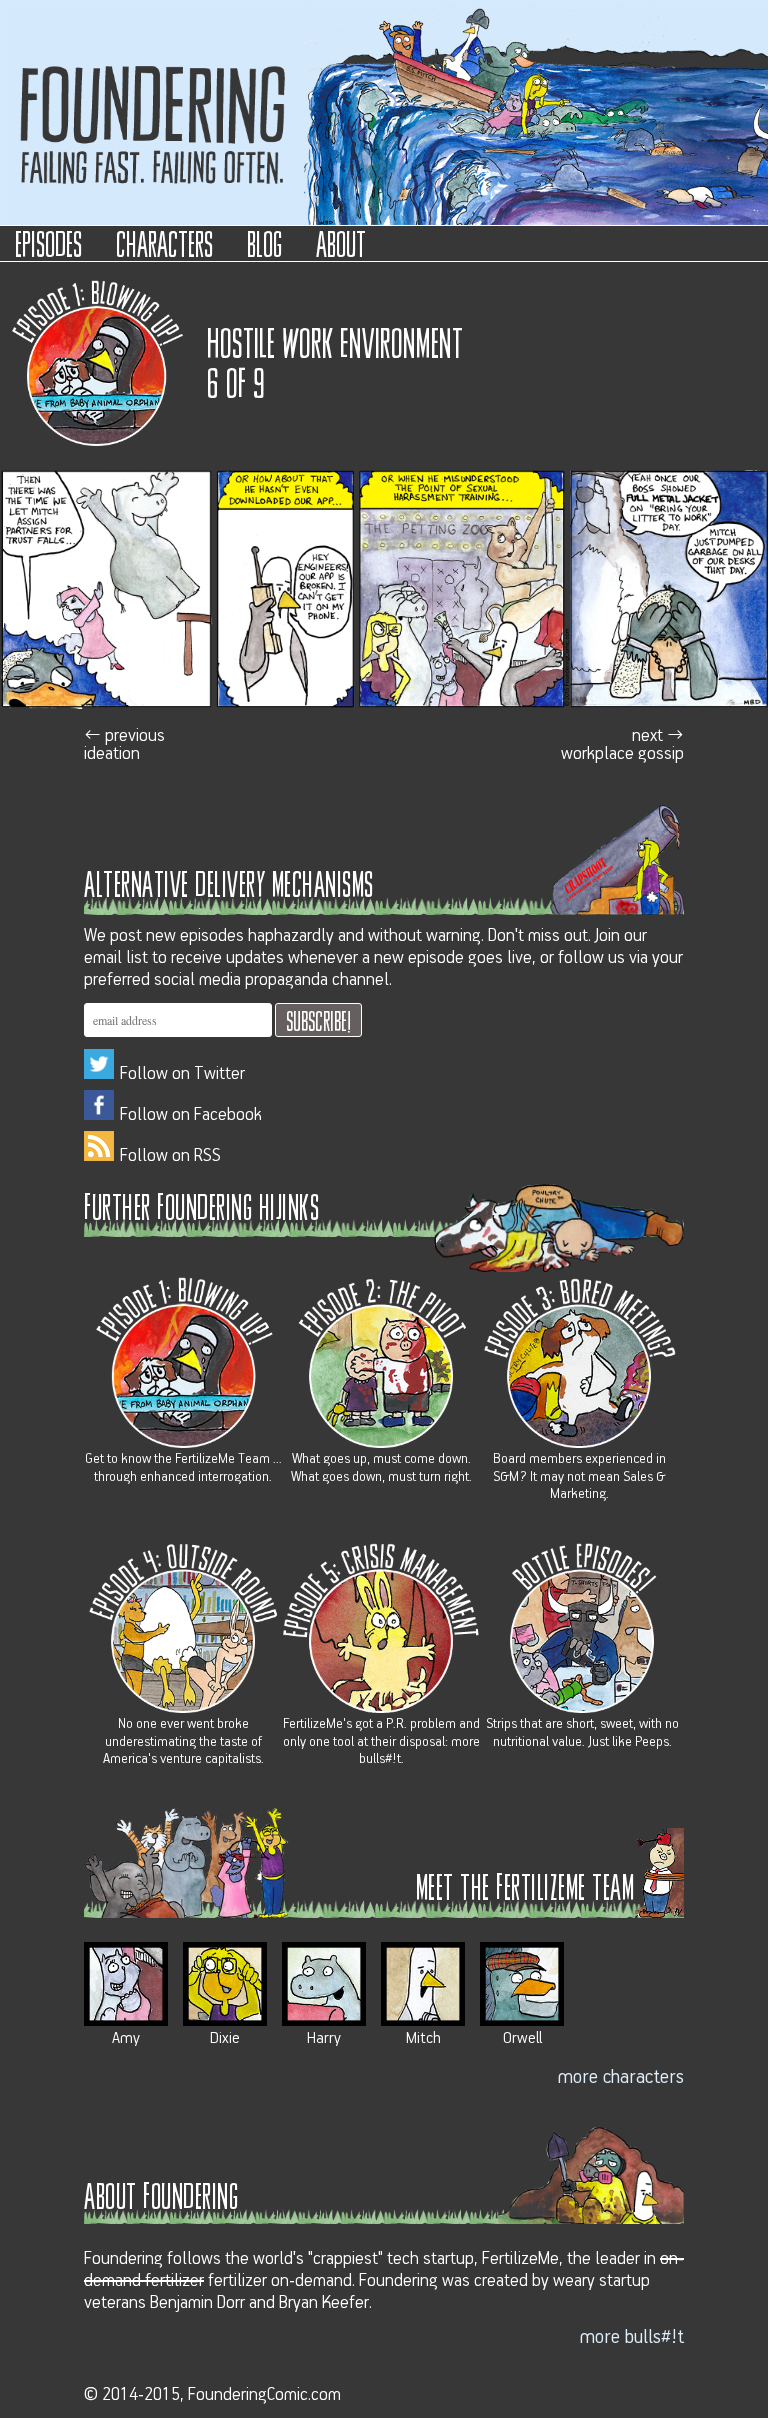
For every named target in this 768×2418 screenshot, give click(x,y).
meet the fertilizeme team (525, 1885)
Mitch (423, 2038)
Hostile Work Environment (335, 341)
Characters (164, 242)
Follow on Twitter (182, 1074)
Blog (264, 242)
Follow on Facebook (191, 1115)
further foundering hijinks (201, 1205)
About (341, 242)
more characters (621, 2077)
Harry (324, 2038)
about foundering (161, 2194)
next (622, 744)
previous (124, 744)
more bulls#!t (632, 2337)
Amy (126, 2038)
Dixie (225, 2038)
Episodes (48, 242)
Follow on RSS (170, 1156)
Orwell (522, 2038)
